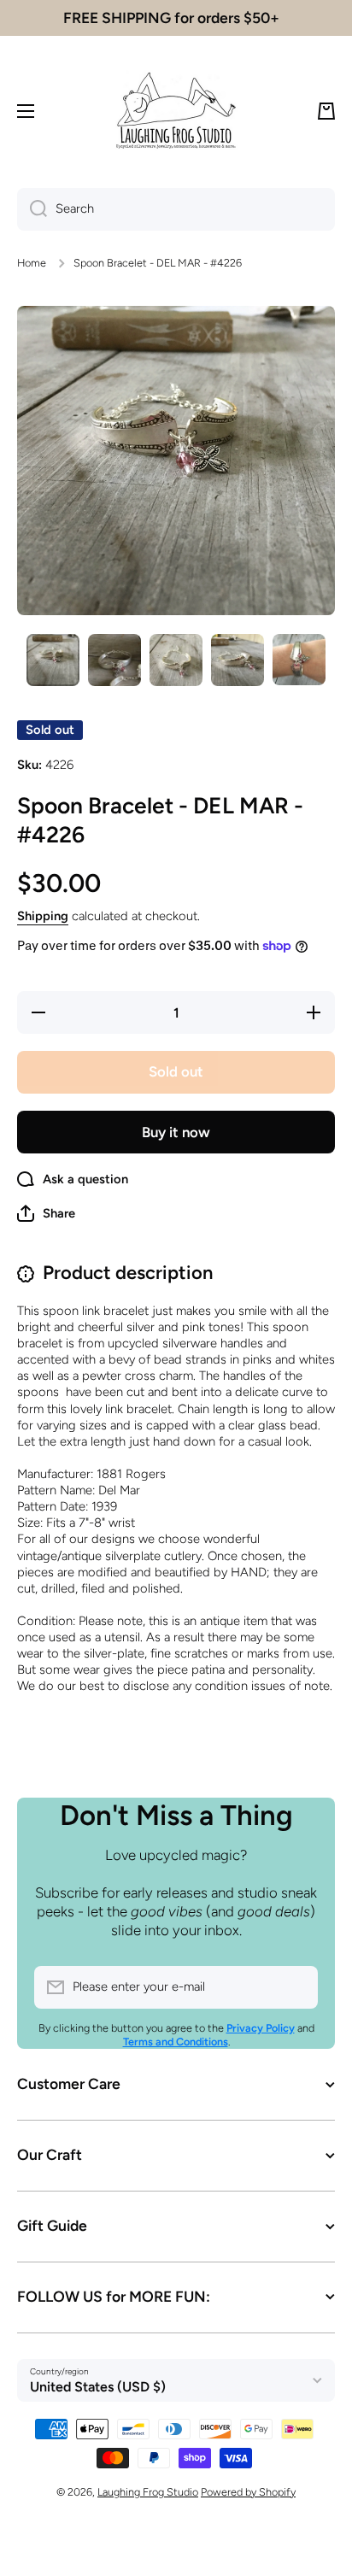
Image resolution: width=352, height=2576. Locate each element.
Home (32, 263)
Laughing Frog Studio (148, 2492)
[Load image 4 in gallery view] (238, 660)
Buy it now (176, 1132)
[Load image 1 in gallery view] (53, 660)
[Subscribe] (296, 1987)
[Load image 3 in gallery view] (176, 660)
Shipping (43, 916)
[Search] (32, 209)
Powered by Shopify (248, 2492)
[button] (326, 111)
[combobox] (176, 209)
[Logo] (176, 111)
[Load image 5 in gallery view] (299, 660)
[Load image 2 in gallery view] (114, 660)
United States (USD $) (98, 2387)
